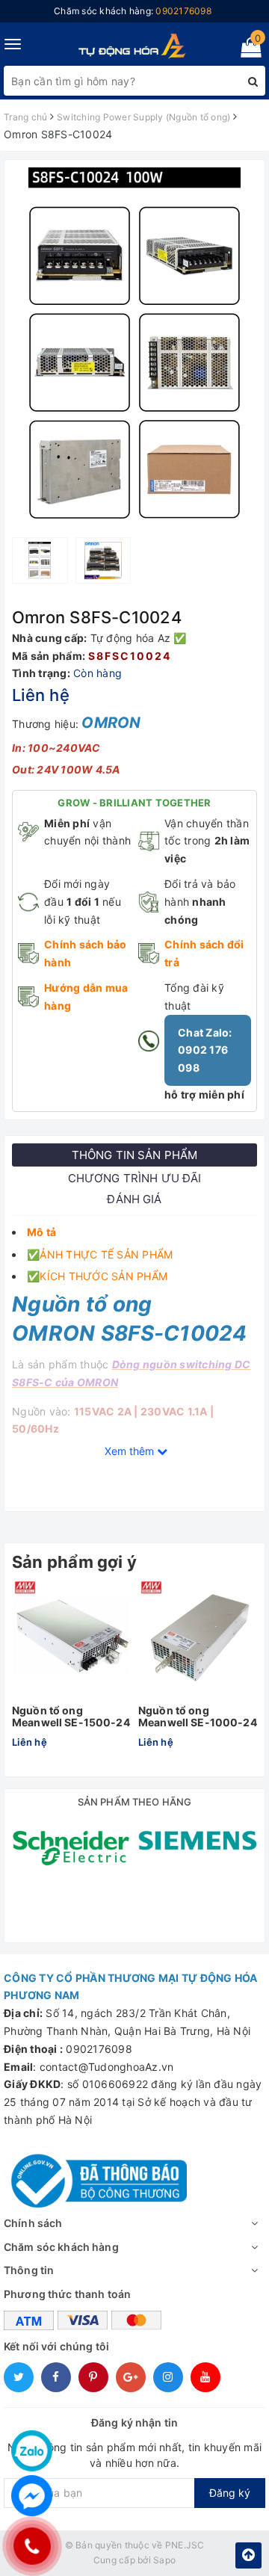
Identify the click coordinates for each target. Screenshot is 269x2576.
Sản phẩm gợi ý (74, 1562)
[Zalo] (32, 2451)
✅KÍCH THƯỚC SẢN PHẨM (97, 1276)
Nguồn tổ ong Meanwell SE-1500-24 (71, 1716)
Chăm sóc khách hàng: (133, 11)
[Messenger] (32, 2496)
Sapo (164, 2560)
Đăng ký (230, 2493)
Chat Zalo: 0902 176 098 (205, 1050)
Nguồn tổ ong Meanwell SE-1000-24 (198, 1716)
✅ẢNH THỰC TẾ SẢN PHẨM (100, 1254)
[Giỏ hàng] (246, 50)
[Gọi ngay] (32, 2546)
